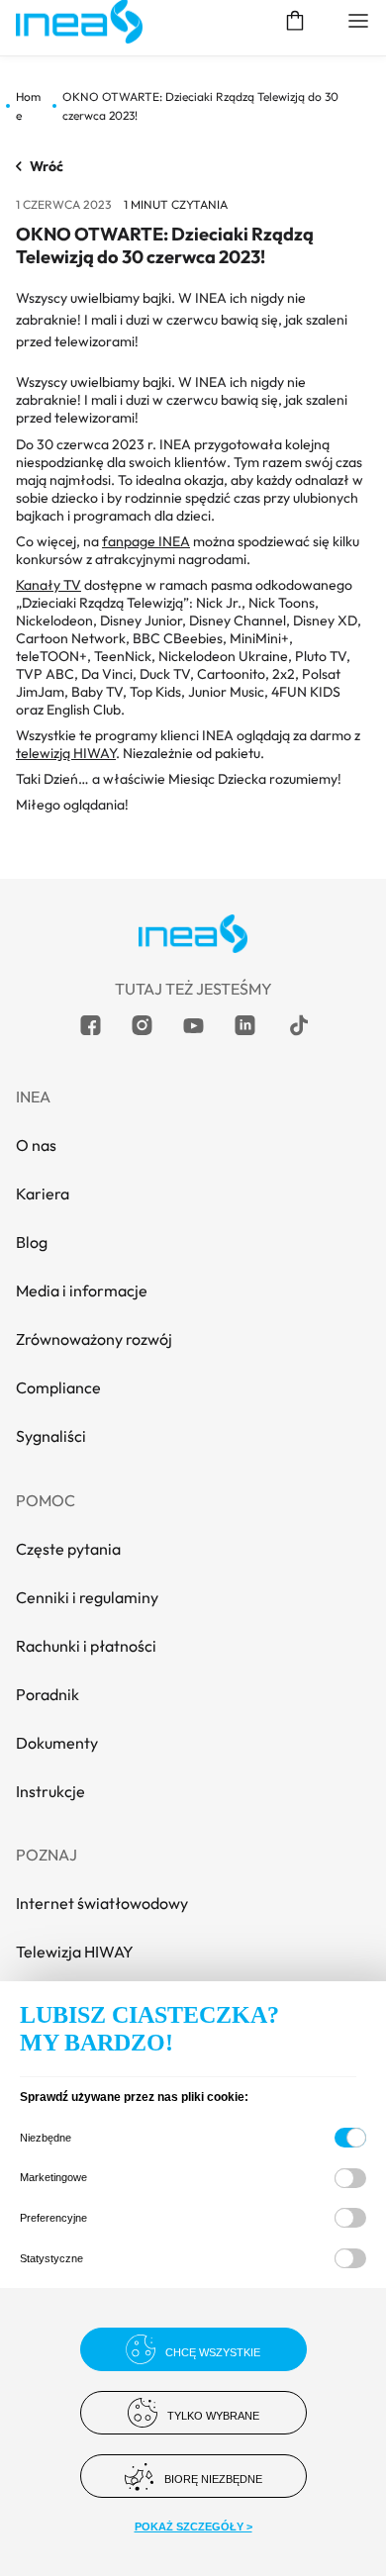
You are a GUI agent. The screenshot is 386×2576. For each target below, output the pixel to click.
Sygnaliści (51, 1436)
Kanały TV (48, 585)
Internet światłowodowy (102, 1903)
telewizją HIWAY (66, 753)
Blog (32, 1242)
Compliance (58, 1387)
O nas (36, 1145)
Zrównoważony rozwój (94, 1339)
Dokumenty (57, 1743)
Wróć (47, 166)
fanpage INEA (146, 541)
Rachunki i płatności (86, 1646)
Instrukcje (50, 1791)
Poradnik (48, 1694)
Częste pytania (68, 1549)
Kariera (43, 1193)
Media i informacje (82, 1290)
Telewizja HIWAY (75, 1952)
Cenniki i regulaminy (87, 1597)
